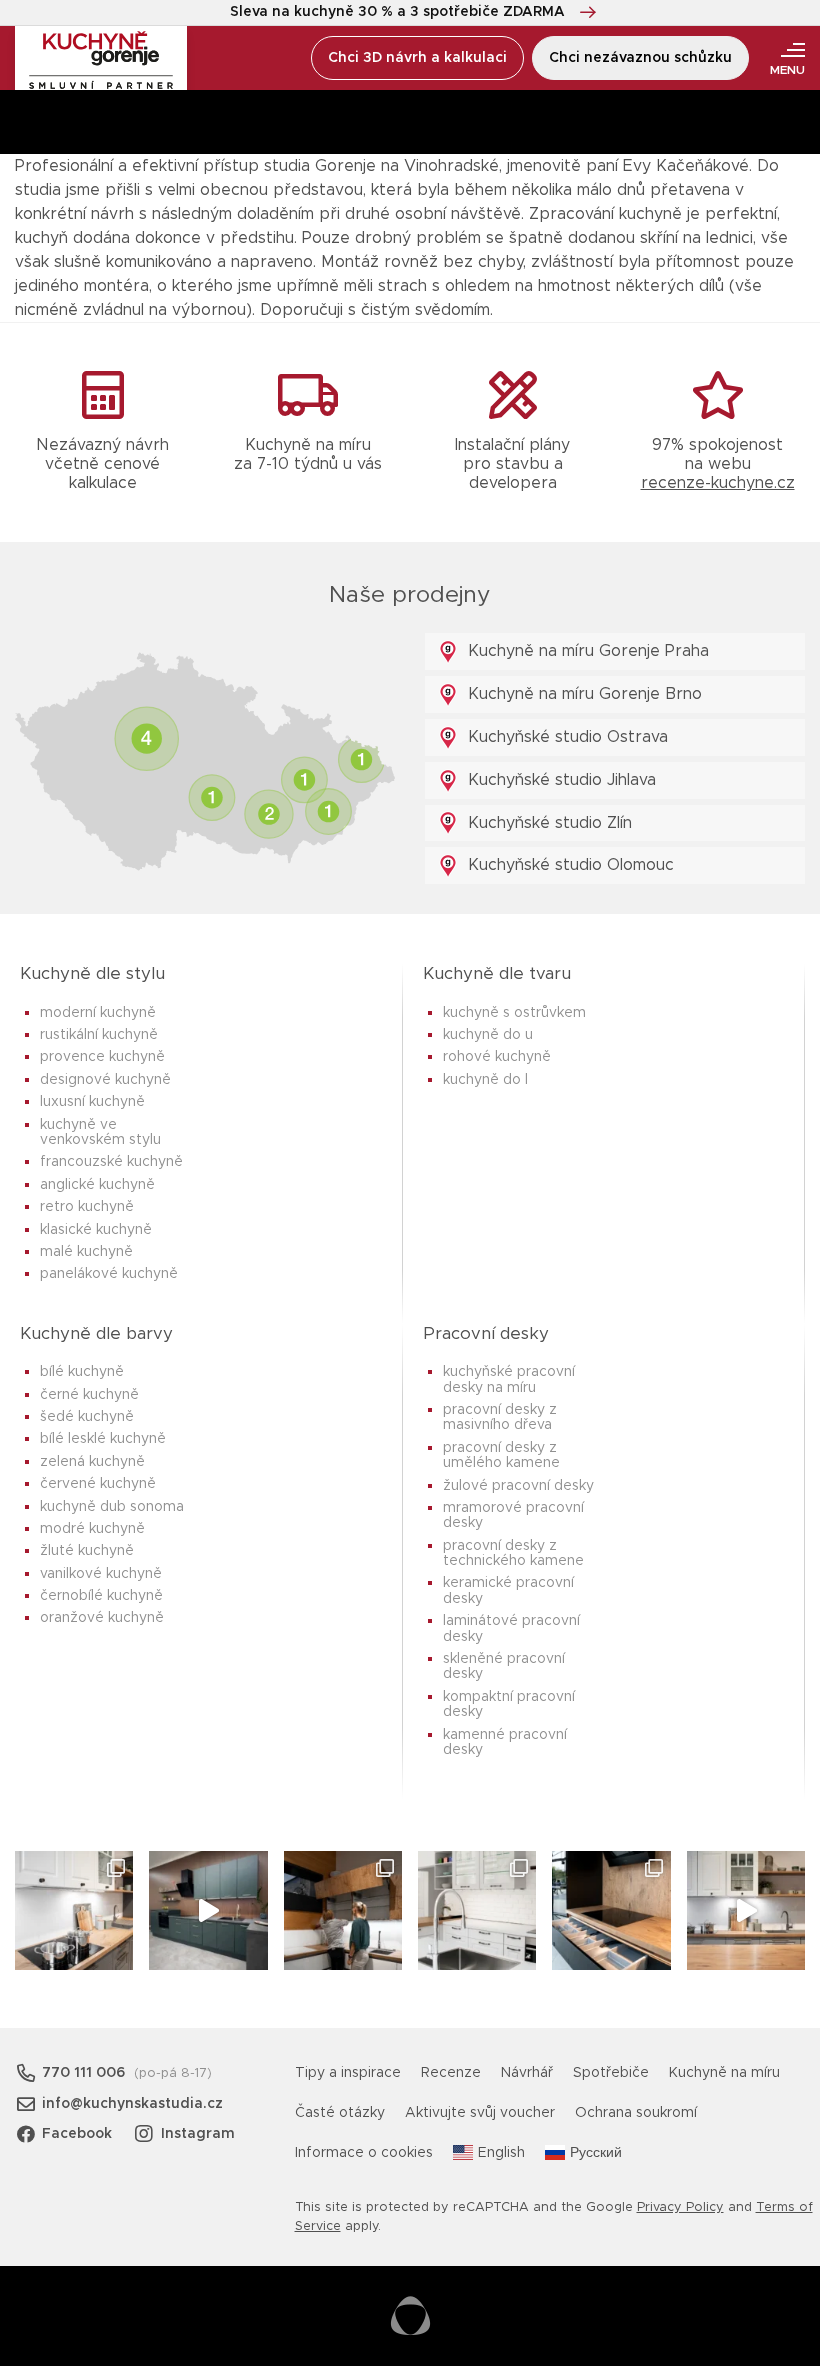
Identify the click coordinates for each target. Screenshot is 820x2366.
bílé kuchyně (82, 1372)
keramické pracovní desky (508, 1590)
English (501, 2153)
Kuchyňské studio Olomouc (568, 865)
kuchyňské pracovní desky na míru (509, 1379)
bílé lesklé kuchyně (103, 1439)
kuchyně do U (488, 1035)
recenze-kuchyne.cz (718, 483)
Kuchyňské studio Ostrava (565, 737)
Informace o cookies (364, 2153)
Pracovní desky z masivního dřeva (500, 1417)
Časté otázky (340, 2113)
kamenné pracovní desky (505, 1742)
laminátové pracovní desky (511, 1628)
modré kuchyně (92, 1529)
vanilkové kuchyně (101, 1574)
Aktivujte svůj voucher (480, 2113)
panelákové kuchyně (109, 1274)
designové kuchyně (105, 1080)
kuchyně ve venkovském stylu (100, 1132)
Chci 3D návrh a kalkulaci (417, 58)
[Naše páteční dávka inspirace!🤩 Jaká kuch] (208, 1910)
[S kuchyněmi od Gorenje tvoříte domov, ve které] (343, 1910)
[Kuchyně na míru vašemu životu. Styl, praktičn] (611, 1910)
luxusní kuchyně (92, 1102)
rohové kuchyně (497, 1057)
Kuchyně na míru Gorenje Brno (582, 694)
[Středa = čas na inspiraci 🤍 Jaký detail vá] (746, 1910)
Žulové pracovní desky (518, 1486)
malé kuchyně (86, 1252)
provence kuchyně (102, 1057)
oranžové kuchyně (102, 1618)
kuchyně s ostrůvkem (514, 1013)
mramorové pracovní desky (513, 1515)
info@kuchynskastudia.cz (132, 2104)
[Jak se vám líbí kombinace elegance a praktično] (477, 1910)
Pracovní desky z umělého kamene (501, 1455)
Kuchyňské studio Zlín (547, 823)
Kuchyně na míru (724, 2073)
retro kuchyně (87, 1207)
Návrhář (527, 2073)
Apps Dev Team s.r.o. (410, 2316)
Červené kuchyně (98, 1484)
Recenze (451, 2073)
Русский (596, 2153)
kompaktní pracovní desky (509, 1704)
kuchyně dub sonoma (112, 1507)
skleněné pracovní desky (504, 1666)
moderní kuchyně (98, 1013)
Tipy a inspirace (348, 2073)
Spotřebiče (611, 2073)
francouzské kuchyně (111, 1162)
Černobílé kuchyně (101, 1596)
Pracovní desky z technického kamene (513, 1553)
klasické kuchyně (96, 1230)
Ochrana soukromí (636, 2113)
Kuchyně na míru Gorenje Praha (586, 651)
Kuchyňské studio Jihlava (559, 780)
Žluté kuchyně (87, 1551)
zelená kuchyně (92, 1462)
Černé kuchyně (89, 1395)
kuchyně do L (485, 1080)
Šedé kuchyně (87, 1417)
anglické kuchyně (97, 1185)
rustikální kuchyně (99, 1035)
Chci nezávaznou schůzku (640, 58)
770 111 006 (83, 2073)
